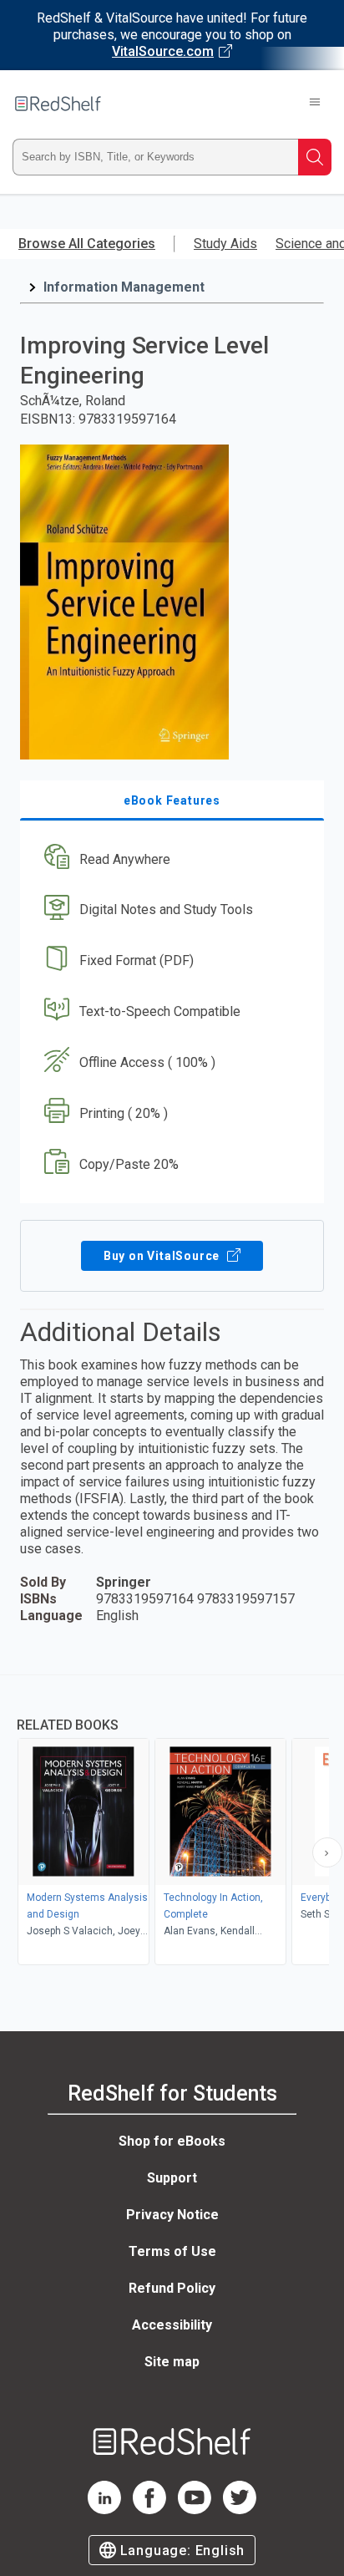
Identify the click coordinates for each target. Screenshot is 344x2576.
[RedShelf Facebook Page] (149, 2510)
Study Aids (225, 244)
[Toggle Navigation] (315, 104)
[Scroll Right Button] (327, 1852)
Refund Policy (172, 2288)
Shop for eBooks (172, 2141)
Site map (172, 2362)
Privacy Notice (172, 2215)
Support (172, 2178)
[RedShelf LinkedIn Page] (104, 2510)
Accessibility (172, 2325)
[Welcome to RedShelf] (58, 104)
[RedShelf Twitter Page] (240, 2510)
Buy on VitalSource (163, 1256)
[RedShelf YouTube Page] (195, 2510)
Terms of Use (172, 2251)
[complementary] (172, 1822)
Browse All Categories (87, 244)
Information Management (124, 287)
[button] (170, 859)
